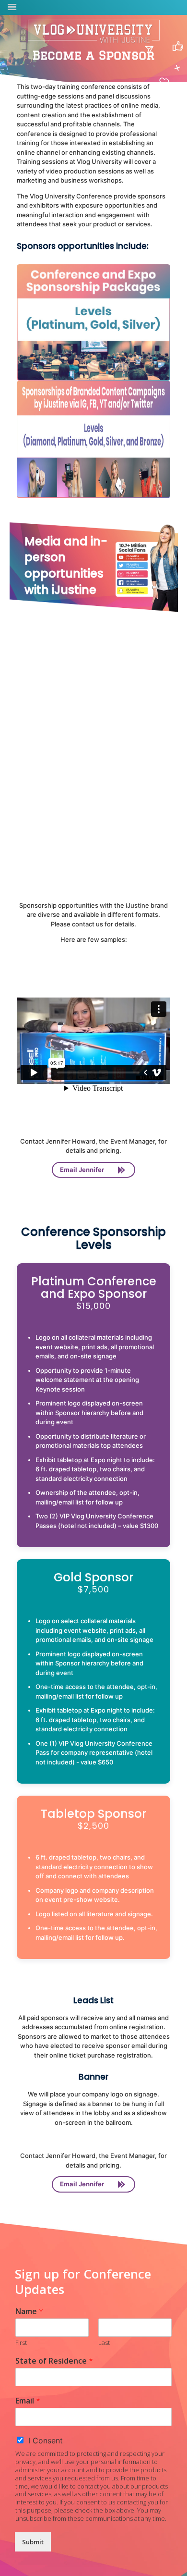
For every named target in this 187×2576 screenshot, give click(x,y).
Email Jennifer (82, 1170)
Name (29, 2311)
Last (104, 2343)
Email (28, 2401)
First (21, 2343)
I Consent (46, 2440)
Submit (33, 2542)
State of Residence (54, 2361)
